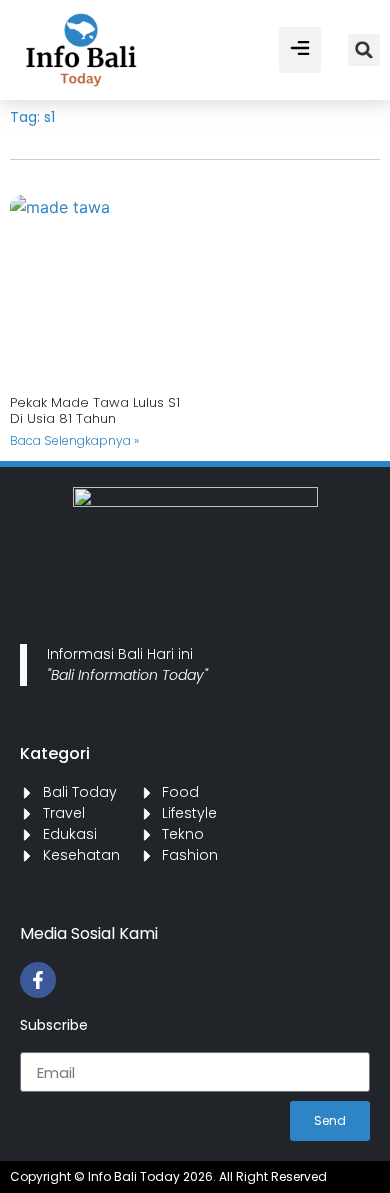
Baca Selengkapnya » (74, 440)
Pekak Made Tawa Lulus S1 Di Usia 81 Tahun (95, 410)
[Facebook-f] (38, 980)
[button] (300, 50)
